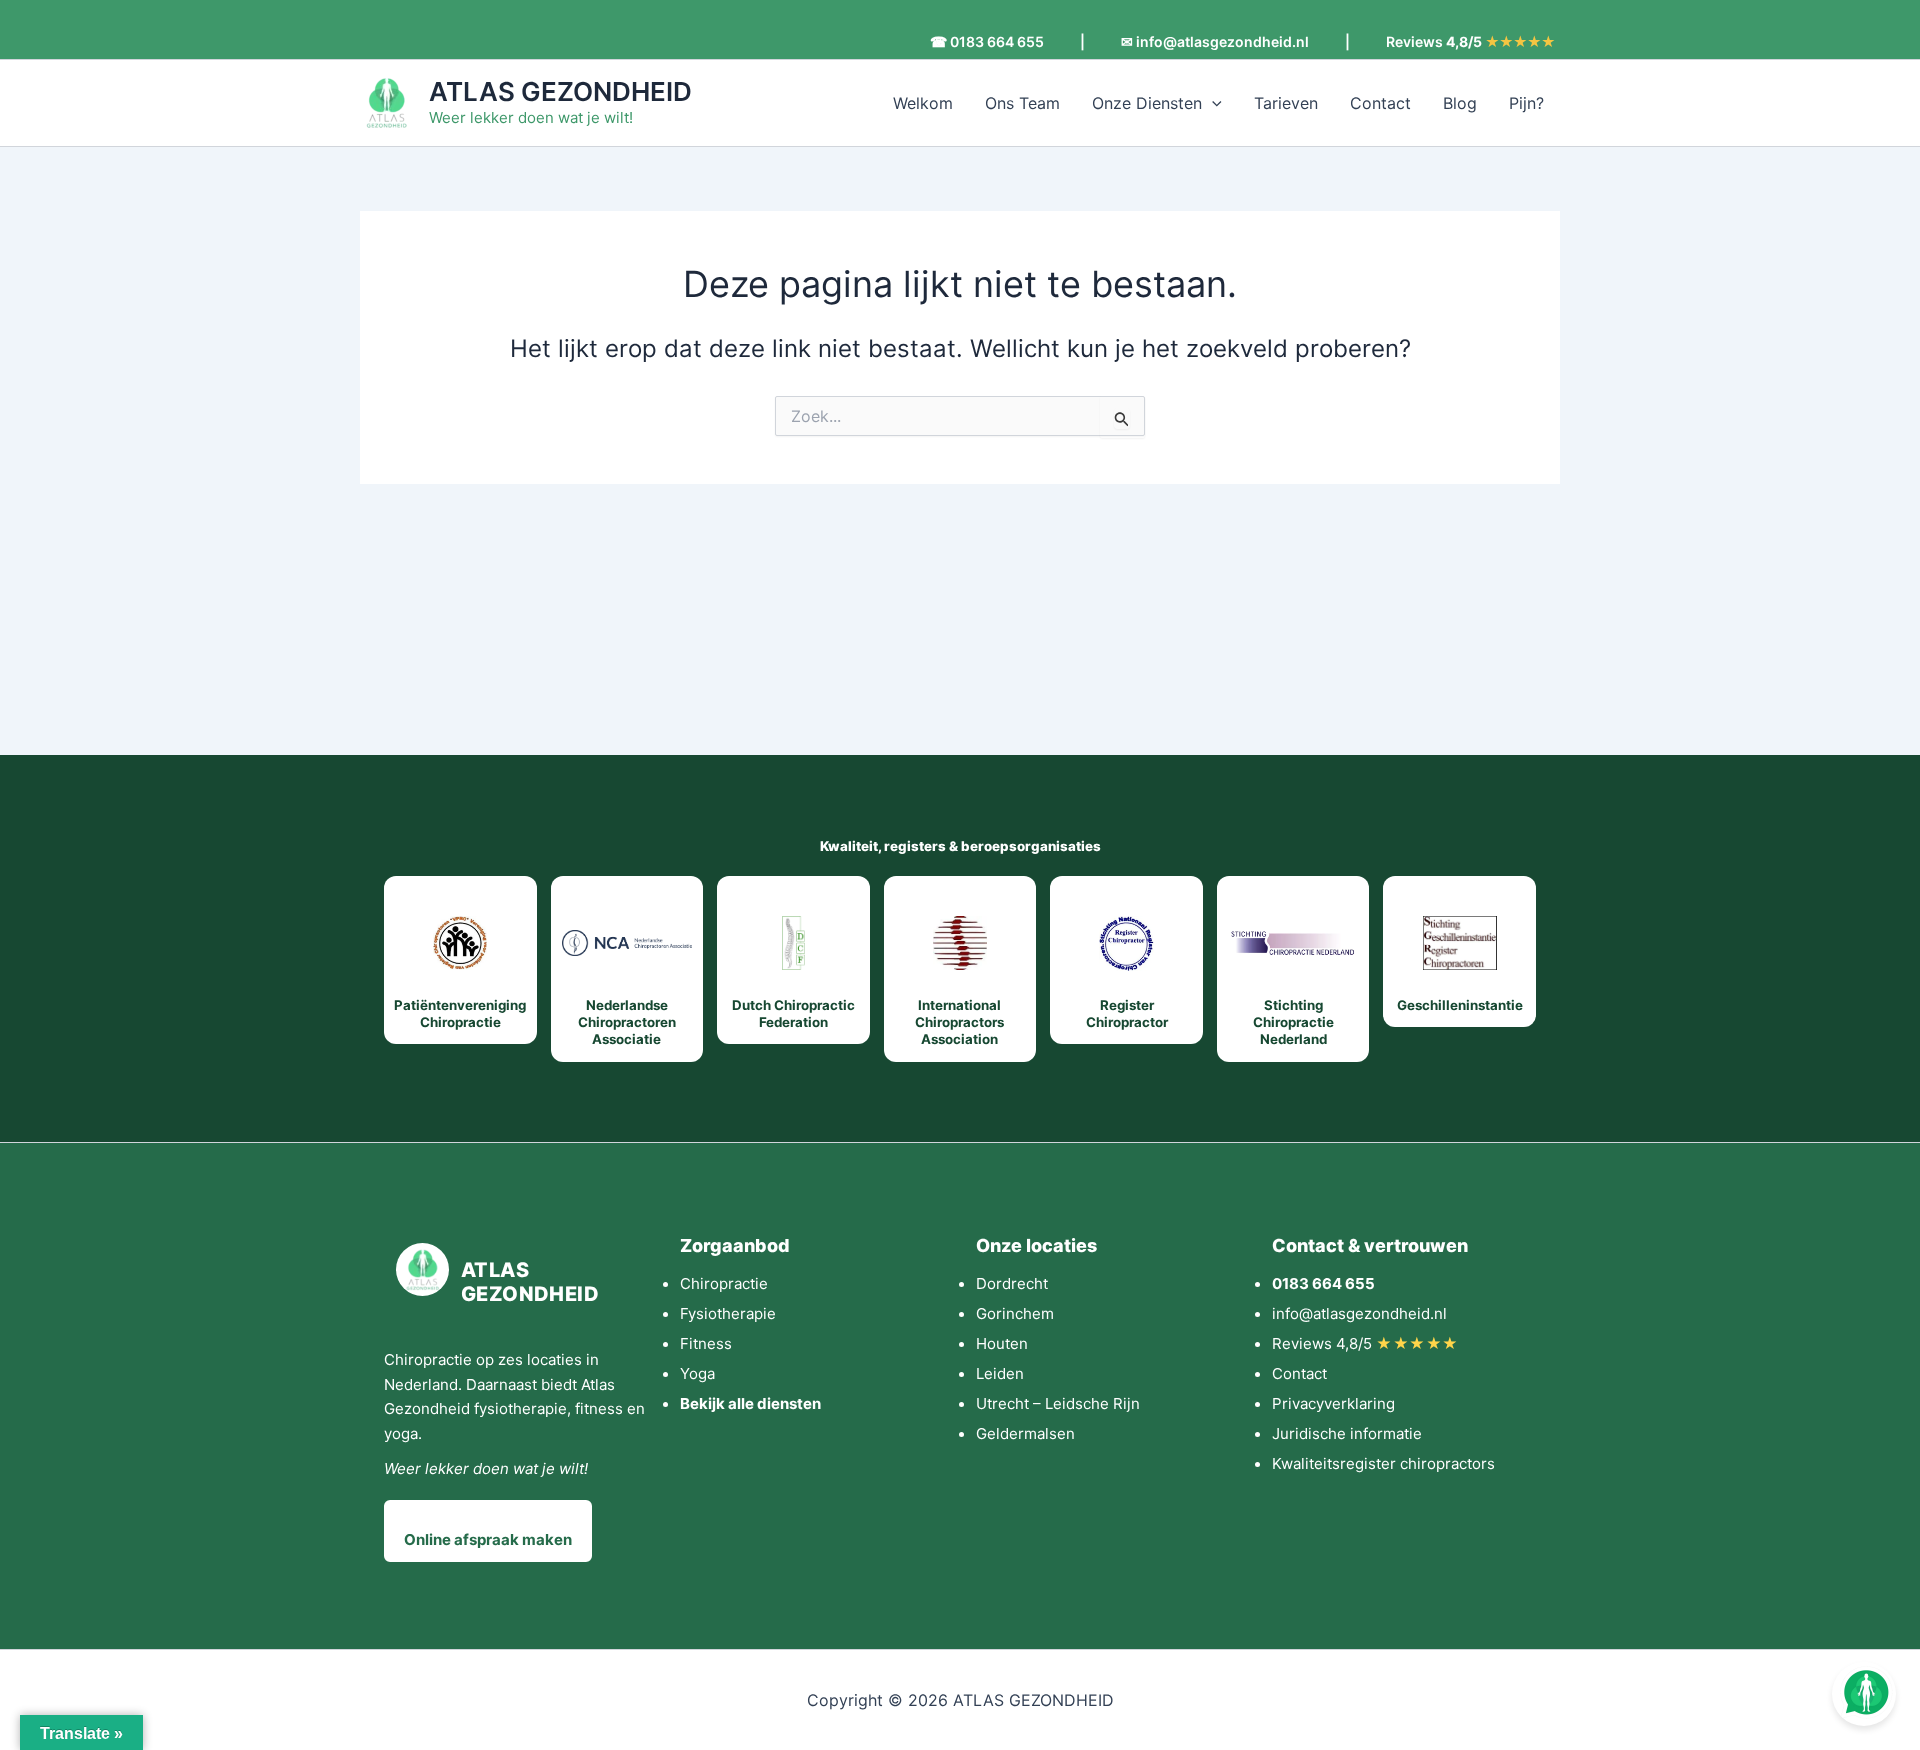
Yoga (697, 1373)
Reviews (1470, 42)
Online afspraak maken (488, 1539)
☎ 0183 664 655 (987, 42)
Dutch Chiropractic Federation (793, 1013)
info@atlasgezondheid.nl (1359, 1313)
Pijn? (1526, 103)
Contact (1380, 103)
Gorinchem (1015, 1313)
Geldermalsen (1025, 1433)
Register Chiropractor (1127, 1013)
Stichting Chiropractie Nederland (1293, 1022)
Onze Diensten (1147, 103)
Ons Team (1022, 103)
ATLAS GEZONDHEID (560, 91)
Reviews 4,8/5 (1365, 1343)
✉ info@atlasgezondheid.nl (1215, 42)
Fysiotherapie (728, 1313)
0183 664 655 (1323, 1283)
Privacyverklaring (1333, 1403)
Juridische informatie (1347, 1433)
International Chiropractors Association (959, 1022)
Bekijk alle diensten (750, 1403)
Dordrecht (1012, 1283)
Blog (1460, 103)
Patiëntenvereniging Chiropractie (460, 1013)
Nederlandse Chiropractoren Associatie (627, 1022)
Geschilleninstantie (1460, 1005)
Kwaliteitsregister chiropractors (1383, 1463)
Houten (1002, 1343)
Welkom (923, 103)
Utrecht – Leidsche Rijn (1058, 1403)
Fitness (706, 1343)
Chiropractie (724, 1283)
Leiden (1000, 1373)
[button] (1212, 103)
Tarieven (1286, 103)
